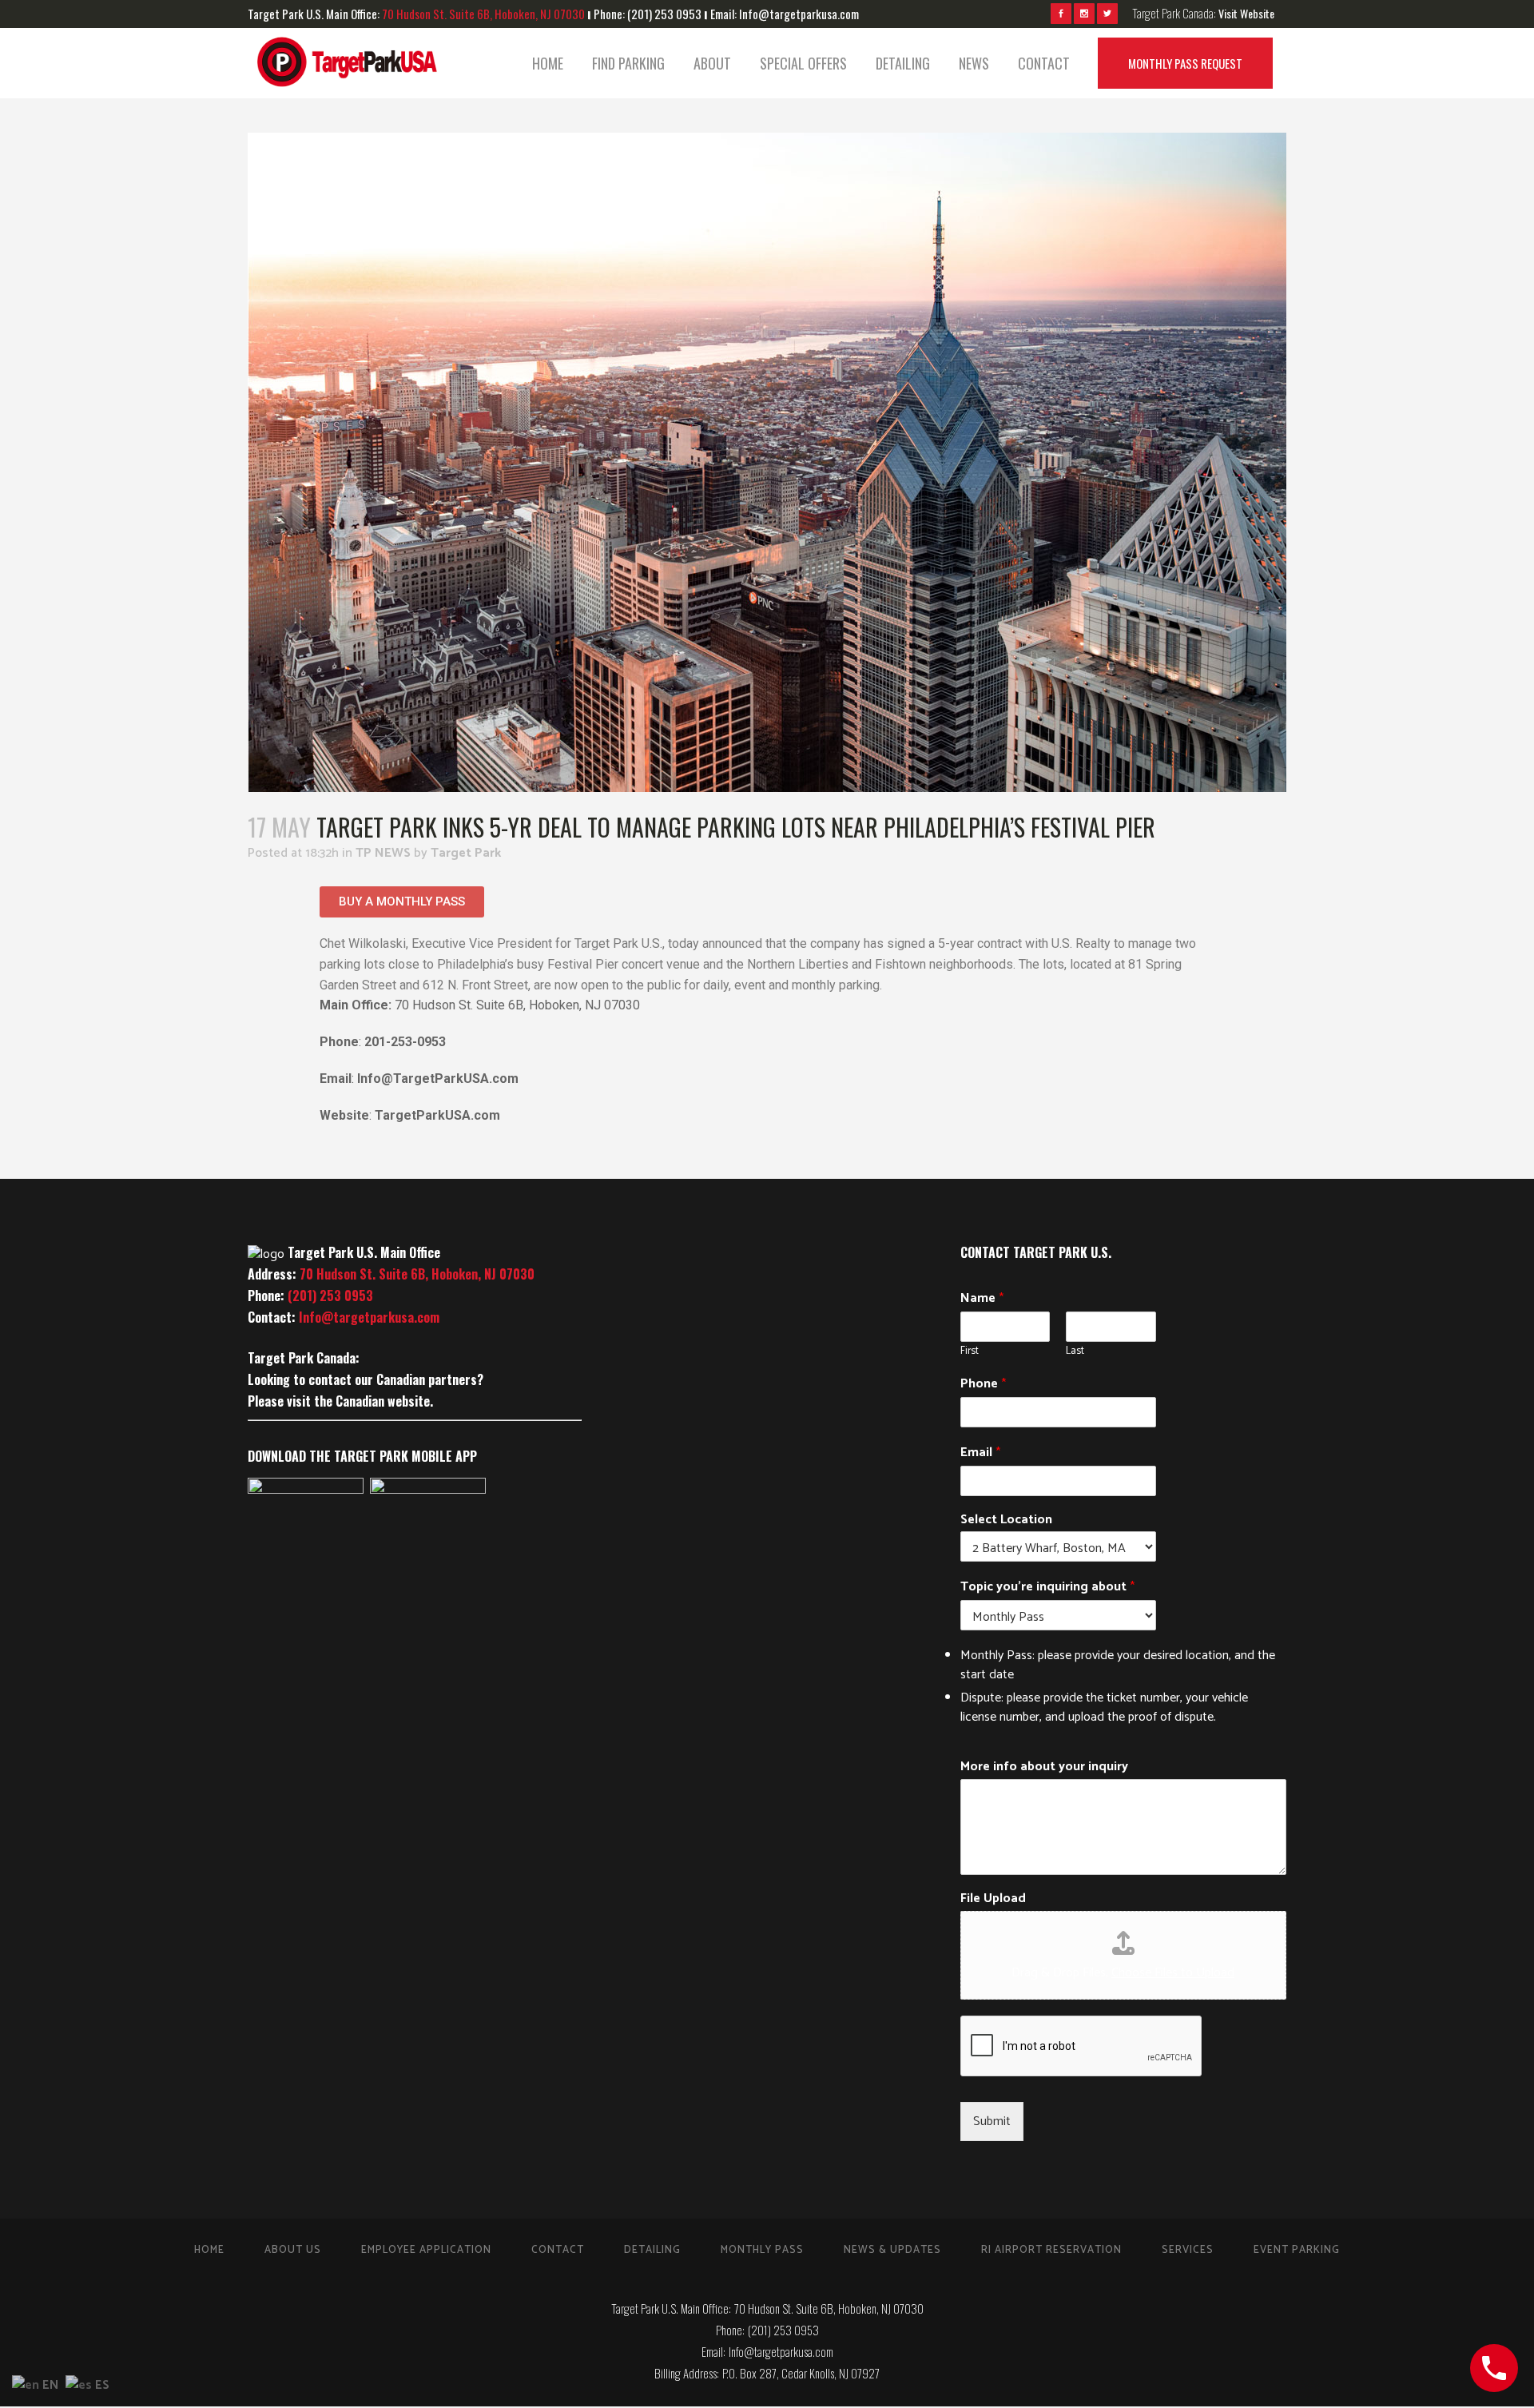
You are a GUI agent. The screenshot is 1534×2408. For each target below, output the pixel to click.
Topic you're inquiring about (1047, 1587)
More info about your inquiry (1044, 1767)
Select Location (1006, 1520)
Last (1075, 1352)
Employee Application (426, 2250)
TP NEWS (383, 853)
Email (980, 1453)
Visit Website (1246, 13)
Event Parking (1297, 2250)
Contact (558, 2250)
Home (209, 2250)
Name (982, 1299)
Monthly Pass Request (1185, 63)
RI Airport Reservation (1051, 2250)
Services (1188, 2250)
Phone (983, 1384)
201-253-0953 (405, 1042)
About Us (293, 2250)
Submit (992, 2121)
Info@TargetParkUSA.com (438, 1079)
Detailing (652, 2250)
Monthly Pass (762, 2250)
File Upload (993, 1899)
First (970, 1352)
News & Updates (892, 2250)
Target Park (466, 853)
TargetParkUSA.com (437, 1115)
